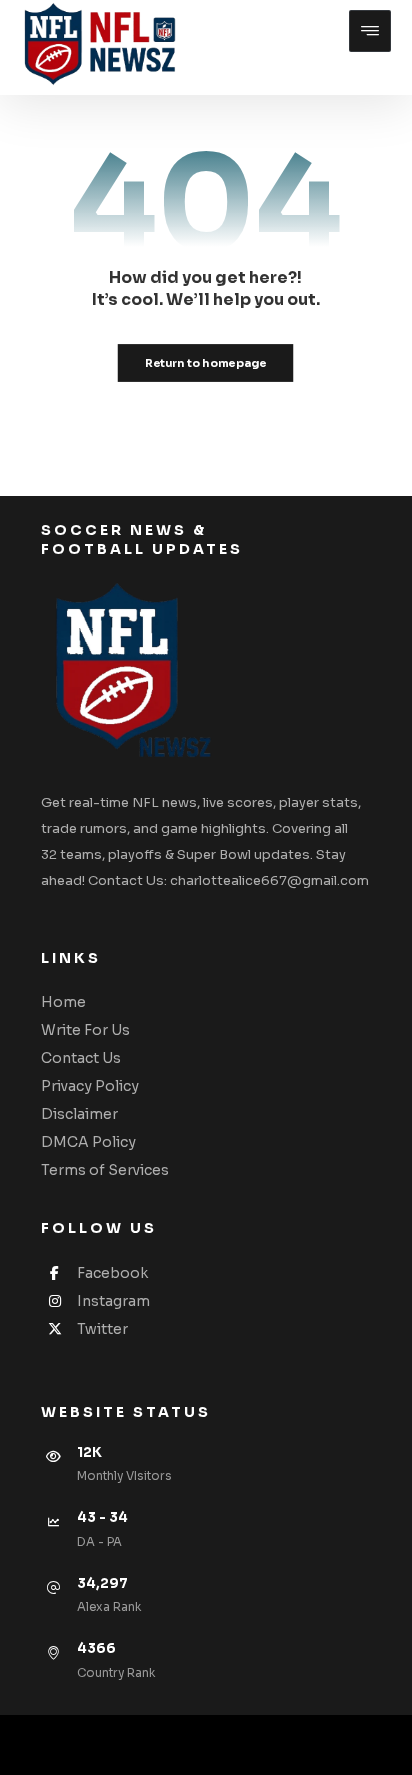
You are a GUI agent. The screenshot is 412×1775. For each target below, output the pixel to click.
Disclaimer (79, 1114)
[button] (370, 31)
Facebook (112, 1273)
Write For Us (85, 1030)
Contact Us (81, 1058)
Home (63, 1002)
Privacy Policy (90, 1086)
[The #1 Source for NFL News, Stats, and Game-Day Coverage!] (95, 45)
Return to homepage (206, 362)
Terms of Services (105, 1170)
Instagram (113, 1301)
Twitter (102, 1329)
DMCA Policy (88, 1142)
